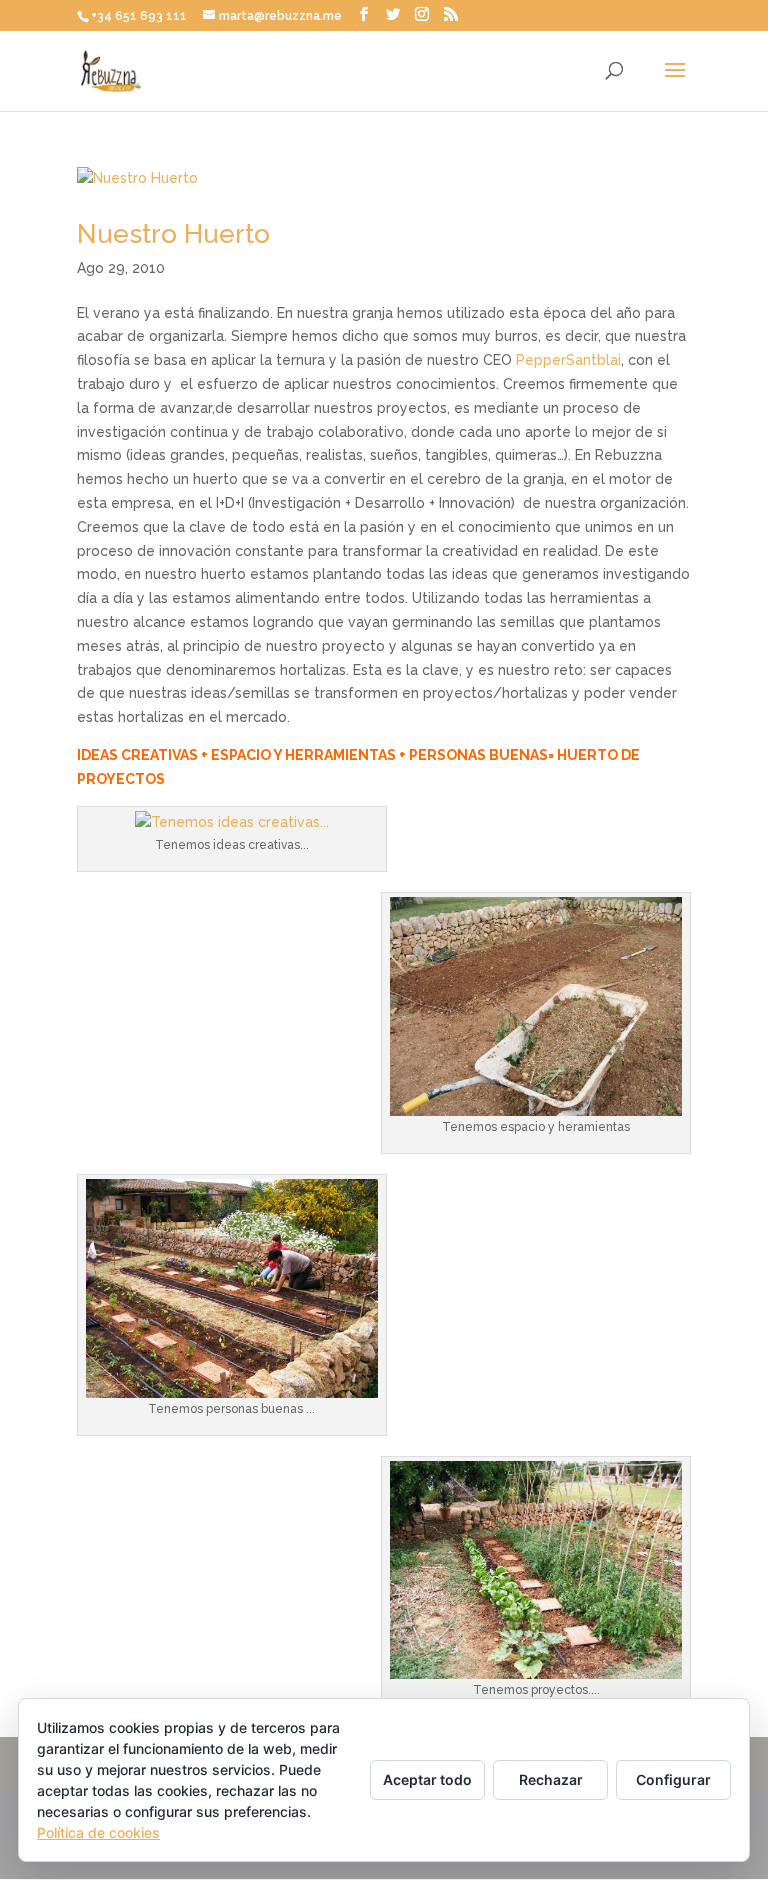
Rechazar (551, 1779)
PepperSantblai (568, 360)
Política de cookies (98, 1832)
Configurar (673, 1779)
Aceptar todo (427, 1779)
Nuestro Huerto (173, 234)
